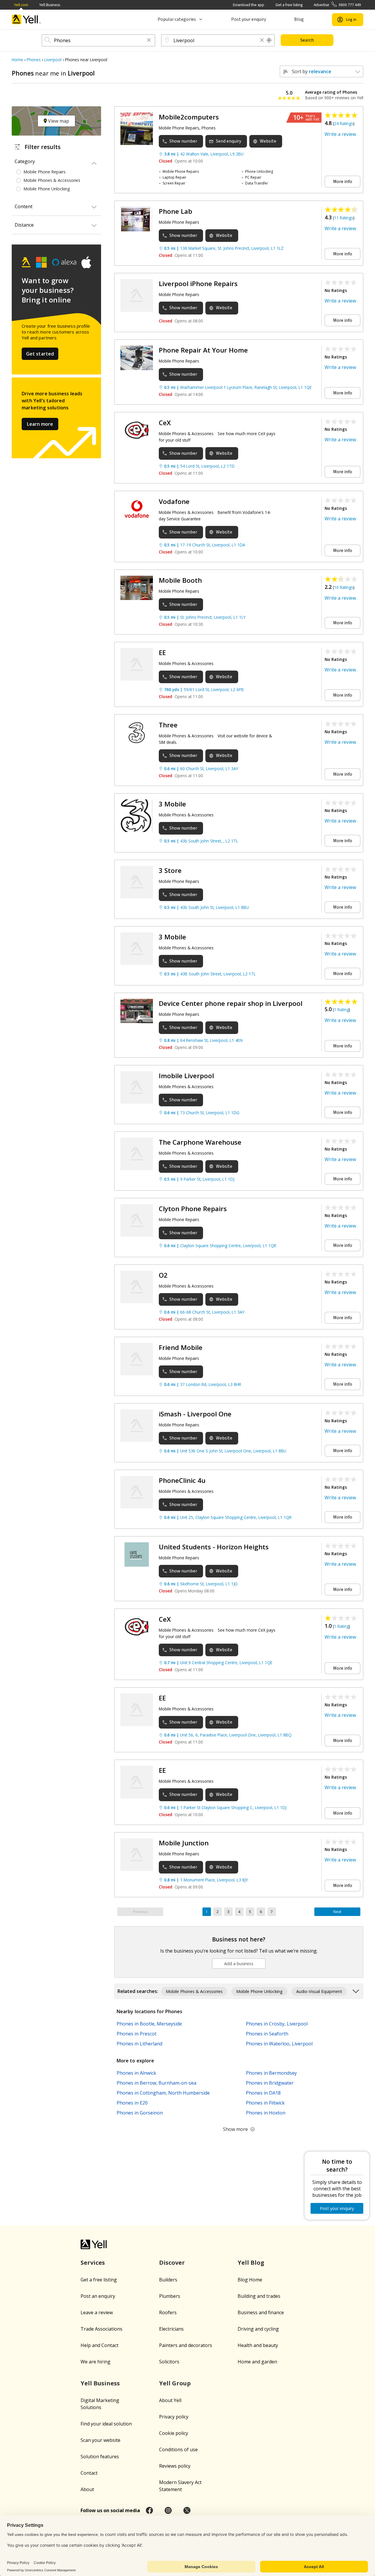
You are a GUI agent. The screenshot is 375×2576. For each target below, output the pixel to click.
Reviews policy (175, 2466)
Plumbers (170, 2296)
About (87, 2489)
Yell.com (21, 5)
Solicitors (169, 2362)
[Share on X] (187, 2510)
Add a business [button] (239, 1964)
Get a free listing (289, 5)
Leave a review (97, 2312)
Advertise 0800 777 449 (337, 5)
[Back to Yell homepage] (26, 19)
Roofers (168, 2312)
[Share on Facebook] (149, 2510)
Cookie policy (174, 2433)
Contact (89, 2473)
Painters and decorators (186, 2345)
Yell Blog (251, 2263)
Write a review (340, 134)
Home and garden (257, 2362)
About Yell (170, 2400)
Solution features (100, 2457)
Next (337, 1912)
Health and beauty (258, 2345)
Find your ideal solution (106, 2424)
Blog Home (250, 2280)
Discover (172, 2263)
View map (58, 121)
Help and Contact (99, 2345)
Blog (299, 19)
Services (93, 2263)
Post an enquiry (98, 2296)
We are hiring (96, 2362)
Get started (40, 354)
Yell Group (175, 2383)
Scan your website (100, 2440)
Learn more (40, 424)
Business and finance (261, 2312)
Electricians (171, 2329)
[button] (149, 41)
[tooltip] (269, 40)
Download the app (249, 5)
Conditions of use (178, 2449)
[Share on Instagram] (168, 2510)
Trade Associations (102, 2329)
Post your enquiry (249, 19)
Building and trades (259, 2296)
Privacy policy (174, 2417)
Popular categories (177, 19)
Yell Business (50, 5)
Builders (168, 2280)
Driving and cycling (258, 2329)
